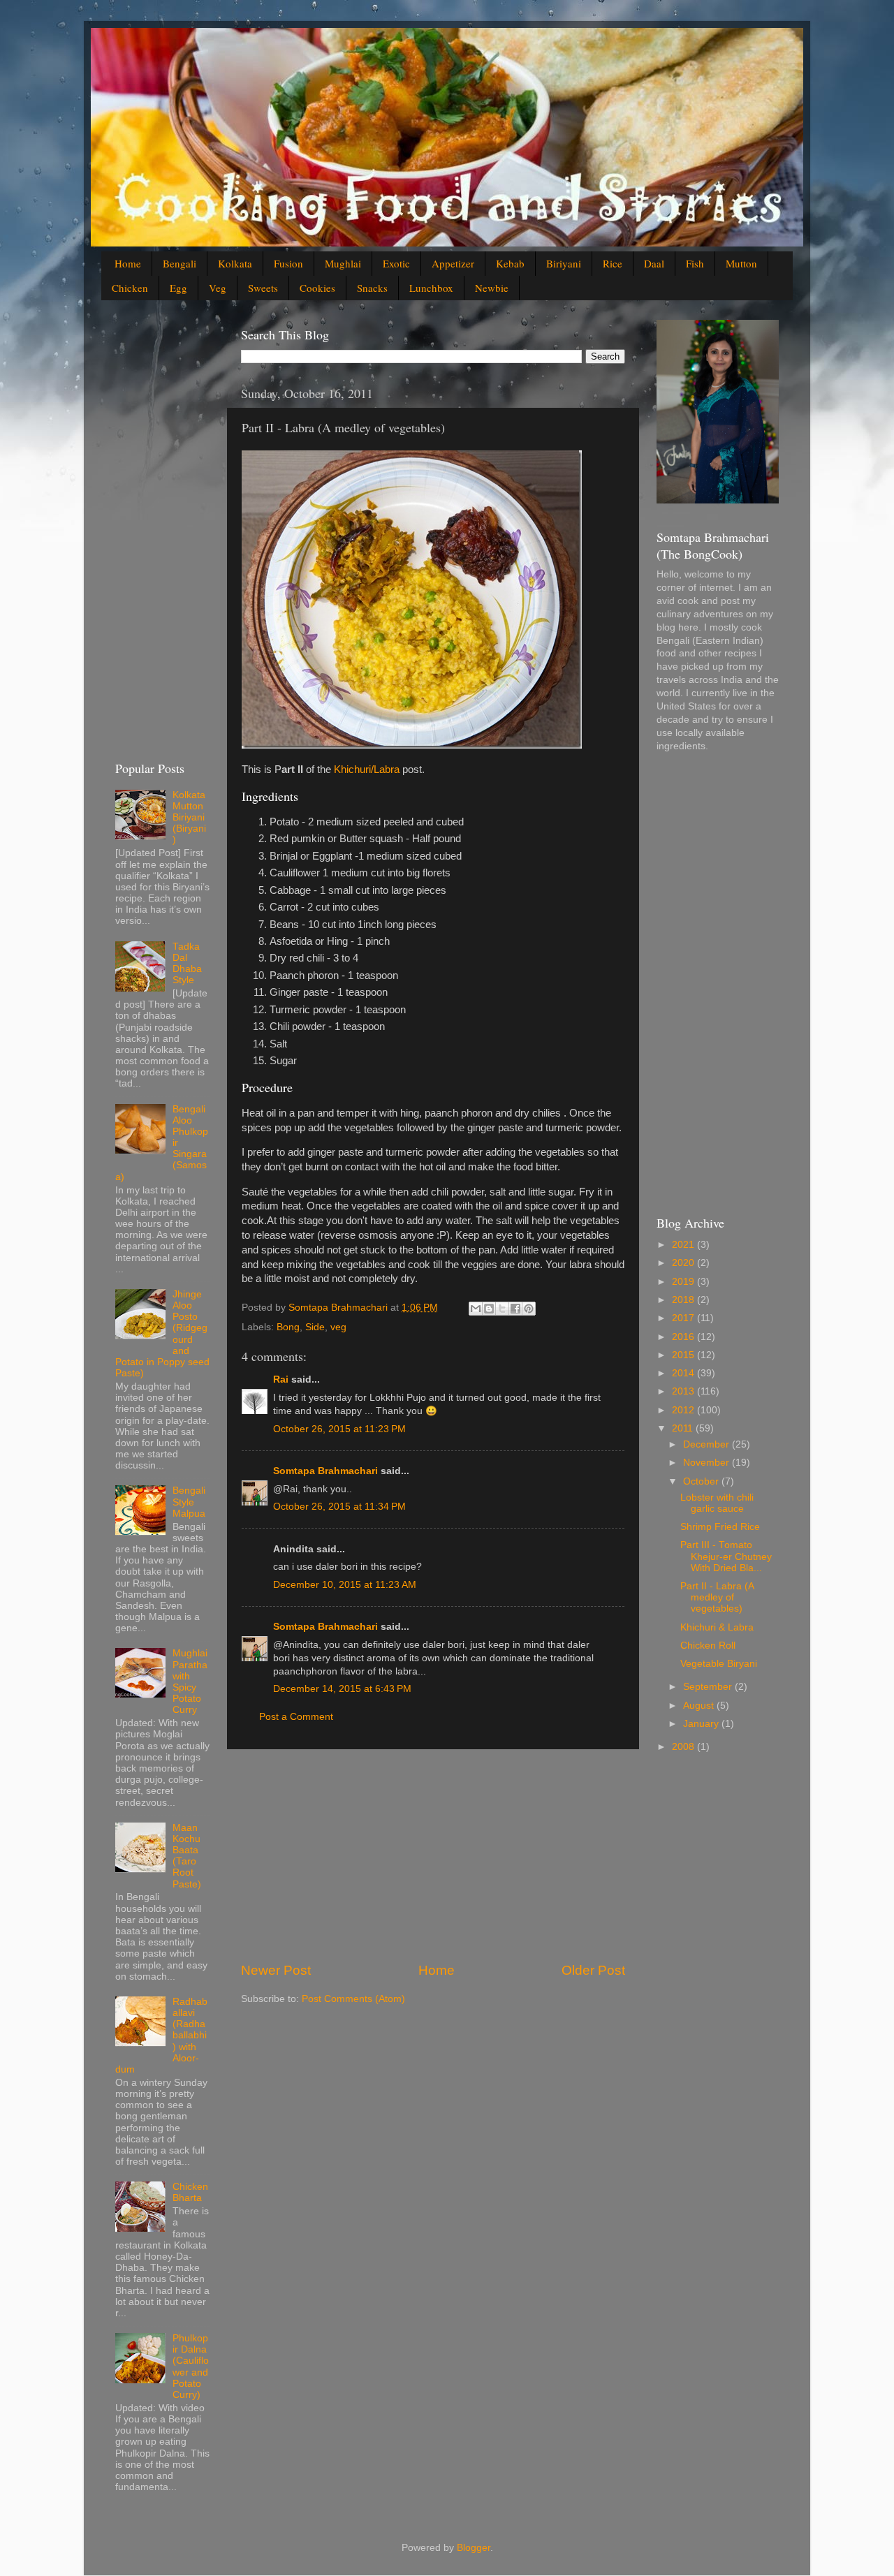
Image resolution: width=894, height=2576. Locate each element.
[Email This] (476, 1309)
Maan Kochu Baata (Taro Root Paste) (187, 1856)
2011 (684, 1428)
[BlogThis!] (489, 1309)
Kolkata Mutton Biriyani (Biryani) (189, 818)
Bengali (179, 263)
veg (338, 1327)
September (709, 1687)
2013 (684, 1391)
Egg (178, 288)
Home (128, 263)
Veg (218, 288)
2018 (684, 1300)
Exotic (396, 263)
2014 (684, 1373)
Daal (654, 263)
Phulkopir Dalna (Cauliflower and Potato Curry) (191, 2367)
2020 (684, 1263)
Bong (288, 1327)
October (702, 1481)
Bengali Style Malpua (189, 1502)
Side (315, 1327)
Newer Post (276, 1970)
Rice (613, 263)
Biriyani (564, 263)
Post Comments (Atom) (353, 1999)
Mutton (741, 263)
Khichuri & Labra (717, 1627)
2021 (684, 1245)
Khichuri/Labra (367, 770)
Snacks (372, 288)
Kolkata (235, 263)
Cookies (317, 288)
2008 (684, 1747)
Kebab (510, 263)
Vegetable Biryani (719, 1664)
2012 (684, 1410)
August (700, 1706)
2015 (684, 1355)
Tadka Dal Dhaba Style (187, 964)
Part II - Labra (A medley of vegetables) (717, 1597)
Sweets (263, 288)
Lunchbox (431, 288)
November (708, 1463)
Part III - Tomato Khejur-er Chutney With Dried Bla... (726, 1556)
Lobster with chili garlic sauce (717, 1503)
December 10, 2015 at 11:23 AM (345, 1585)
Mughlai (343, 263)
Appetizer (453, 263)
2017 (684, 1318)
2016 (684, 1337)
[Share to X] (502, 1309)
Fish (695, 263)
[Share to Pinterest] (529, 1309)
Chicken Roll (708, 1646)
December (708, 1444)
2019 (684, 1282)
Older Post (593, 1970)
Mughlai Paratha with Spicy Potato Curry (190, 1681)
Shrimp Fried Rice (720, 1527)
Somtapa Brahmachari (325, 1471)
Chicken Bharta (190, 2192)
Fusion (288, 263)
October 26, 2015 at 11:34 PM (339, 1507)
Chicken (130, 288)
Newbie (492, 288)
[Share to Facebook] (515, 1309)
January (702, 1724)
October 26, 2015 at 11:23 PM (339, 1429)
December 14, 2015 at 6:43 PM (342, 1689)
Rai (281, 1379)
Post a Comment (296, 1717)
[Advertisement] (433, 1855)
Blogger (474, 2548)
